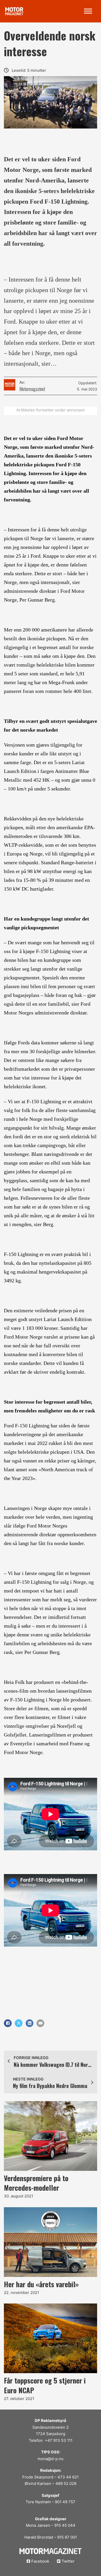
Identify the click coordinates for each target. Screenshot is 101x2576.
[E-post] (40, 2023)
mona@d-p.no (51, 2459)
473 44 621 (68, 2477)
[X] (19, 2023)
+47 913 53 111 (59, 2440)
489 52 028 (66, 2483)
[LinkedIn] (30, 2023)
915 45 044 (65, 2525)
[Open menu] (88, 11)
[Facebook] (8, 2023)
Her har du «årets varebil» (41, 2284)
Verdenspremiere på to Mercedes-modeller (36, 2183)
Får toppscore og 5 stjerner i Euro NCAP (45, 2385)
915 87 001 (67, 2537)
